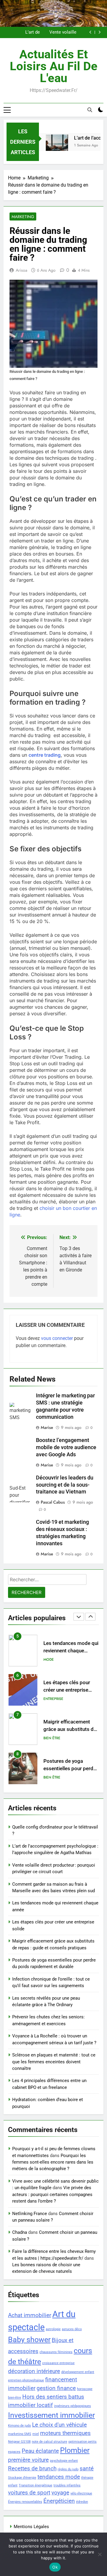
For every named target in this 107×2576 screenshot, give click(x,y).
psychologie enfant (64, 2461)
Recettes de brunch (32, 2468)
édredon (82, 2502)
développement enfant (78, 2372)
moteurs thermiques (65, 2433)
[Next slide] (99, 32)
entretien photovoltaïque (26, 2380)
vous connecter (57, 1338)
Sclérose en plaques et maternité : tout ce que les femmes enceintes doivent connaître (54, 2062)
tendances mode (59, 2477)
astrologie (53, 2329)
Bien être (52, 1699)
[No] (100, 2554)
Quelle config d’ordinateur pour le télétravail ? (65, 1769)
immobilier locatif (30, 2405)
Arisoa (22, 270)
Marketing (23, 217)
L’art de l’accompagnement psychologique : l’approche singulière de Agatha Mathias (46, 32)
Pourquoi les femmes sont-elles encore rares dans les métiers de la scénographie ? (53, 2162)
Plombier (75, 2450)
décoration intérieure (34, 2371)
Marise (47, 1427)
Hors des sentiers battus (53, 2397)
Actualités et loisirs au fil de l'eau (54, 66)
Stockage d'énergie (22, 2478)
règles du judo (68, 2469)
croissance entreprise (58, 2363)
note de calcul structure (49, 2442)
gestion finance (56, 2388)
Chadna (20, 2232)
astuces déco (72, 2329)
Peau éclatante (40, 2451)
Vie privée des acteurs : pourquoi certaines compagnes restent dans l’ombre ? (52, 2194)
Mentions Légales (31, 2527)
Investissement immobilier (51, 2415)
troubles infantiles (67, 2485)
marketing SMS (20, 2434)
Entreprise (53, 1660)
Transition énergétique (36, 2485)
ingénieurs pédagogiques (73, 2406)
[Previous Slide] (91, 32)
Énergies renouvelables (25, 2502)
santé (87, 2468)
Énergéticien (59, 2501)
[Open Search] (90, 110)
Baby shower (29, 2340)
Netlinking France (30, 2214)
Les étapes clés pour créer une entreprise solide (67, 1651)
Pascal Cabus (53, 1502)
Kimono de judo (19, 2426)
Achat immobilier (30, 2315)
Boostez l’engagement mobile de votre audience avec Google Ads (66, 1447)
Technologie (56, 1777)
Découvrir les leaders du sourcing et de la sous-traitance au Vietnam (65, 1485)
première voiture (28, 2460)
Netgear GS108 (19, 2442)
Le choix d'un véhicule (59, 2425)
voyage (60, 2493)
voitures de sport (29, 2493)
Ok (55, 2567)
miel (36, 2434)
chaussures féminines (56, 2352)
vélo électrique (81, 2493)
